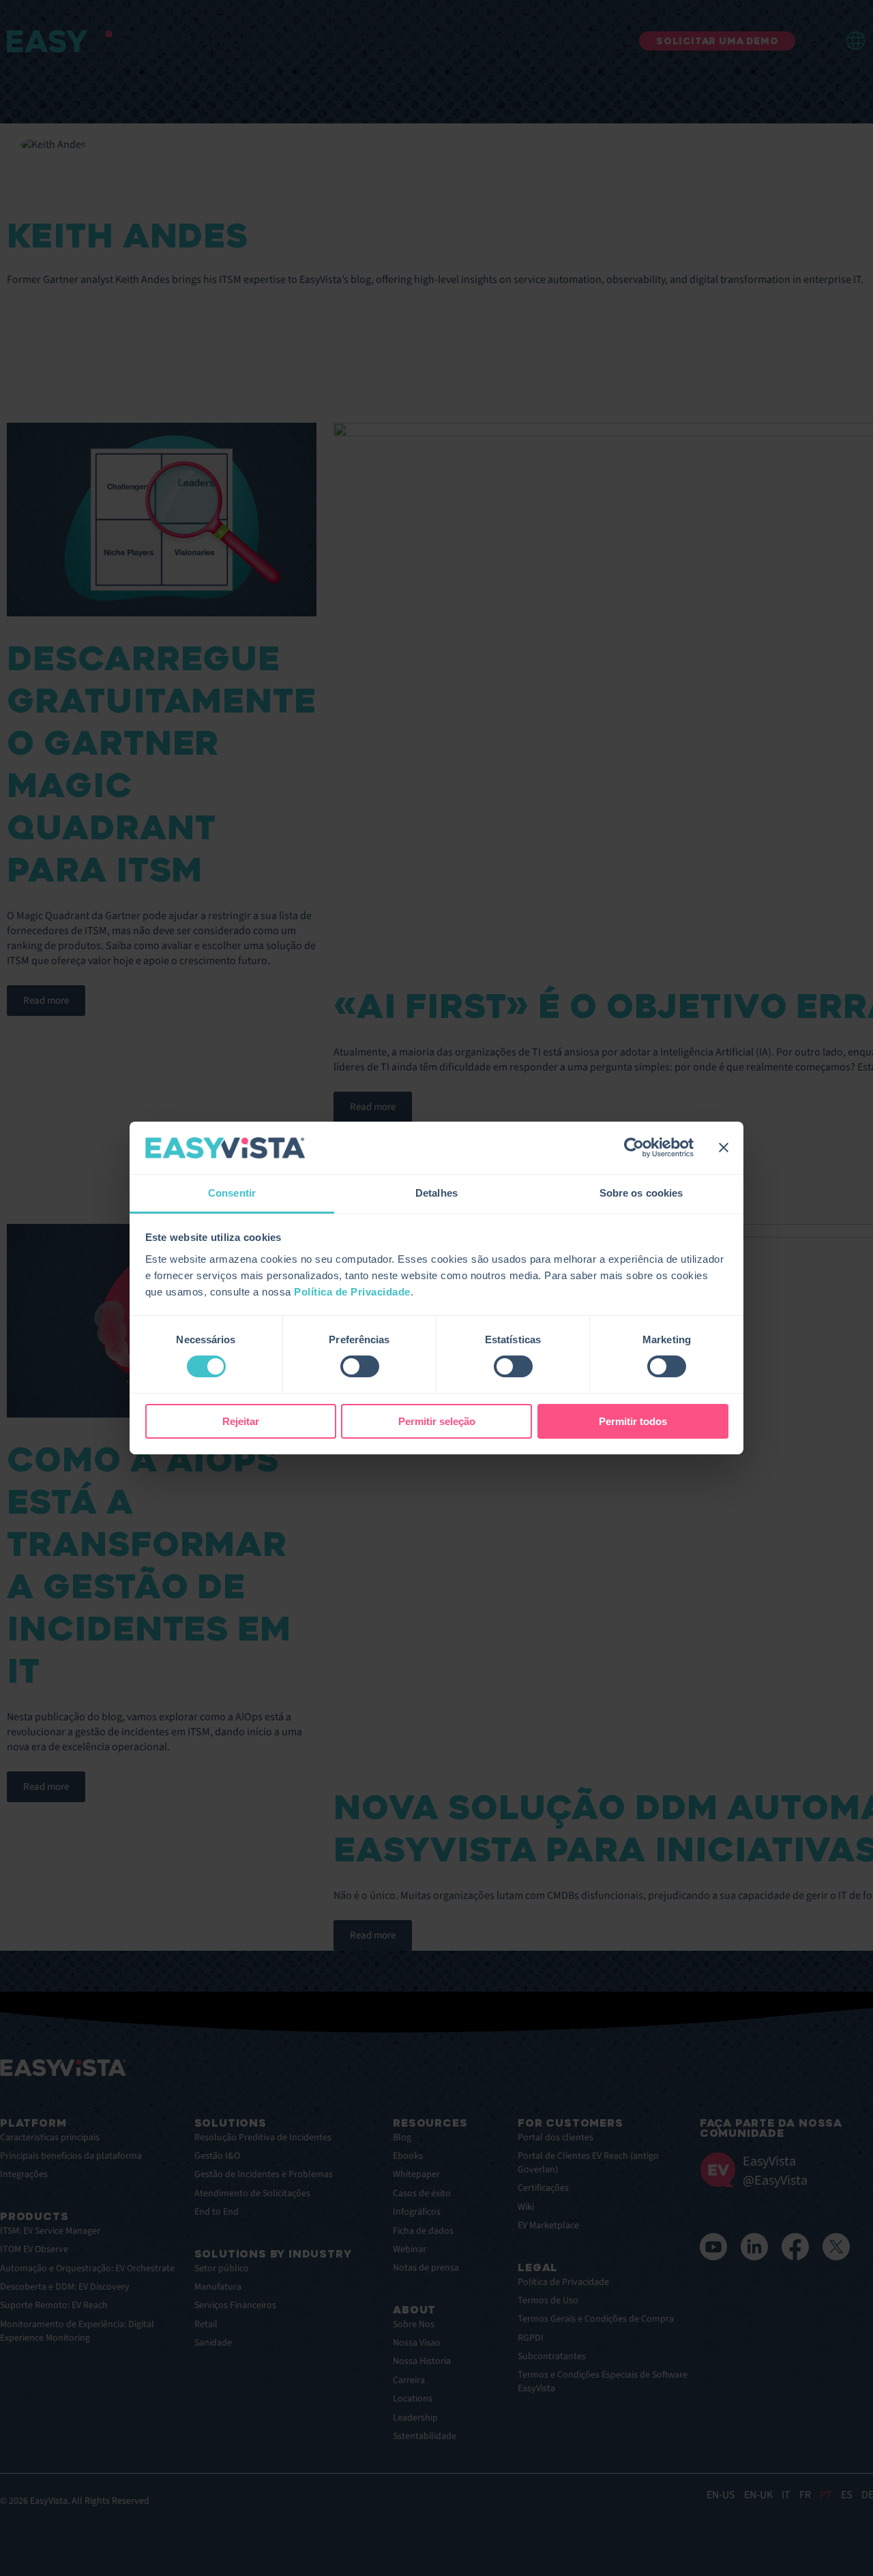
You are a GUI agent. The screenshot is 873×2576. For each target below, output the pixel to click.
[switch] (360, 1366)
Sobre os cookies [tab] (641, 1193)
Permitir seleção (437, 1421)
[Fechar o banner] (724, 1148)
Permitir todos (633, 1421)
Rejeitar (241, 1421)
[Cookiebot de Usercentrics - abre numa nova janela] (634, 1148)
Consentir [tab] (232, 1193)
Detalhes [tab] (436, 1193)
